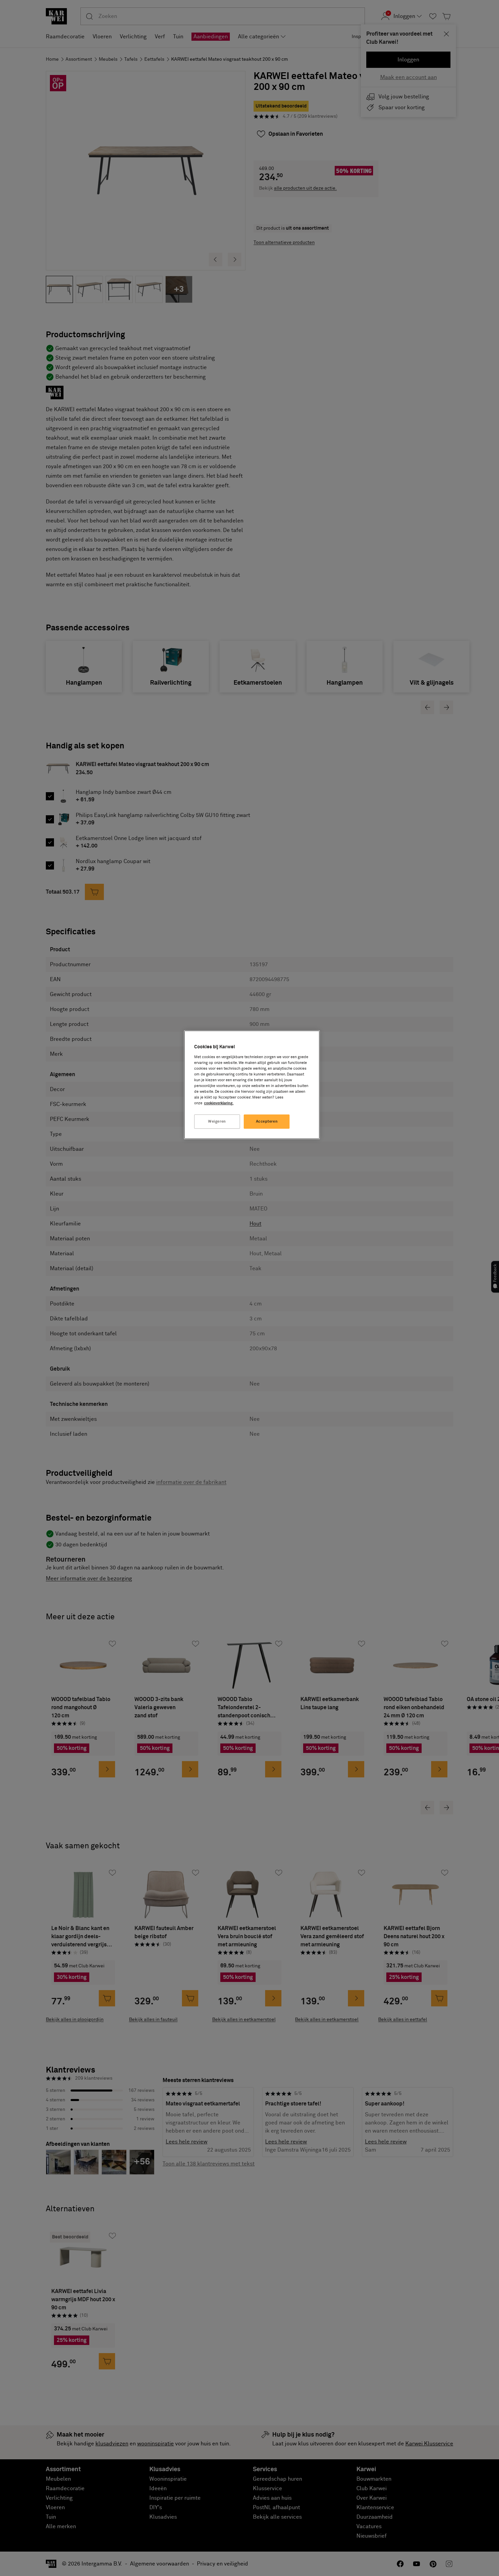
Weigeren (217, 1121)
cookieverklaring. (219, 1103)
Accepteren (267, 1121)
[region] (252, 1085)
